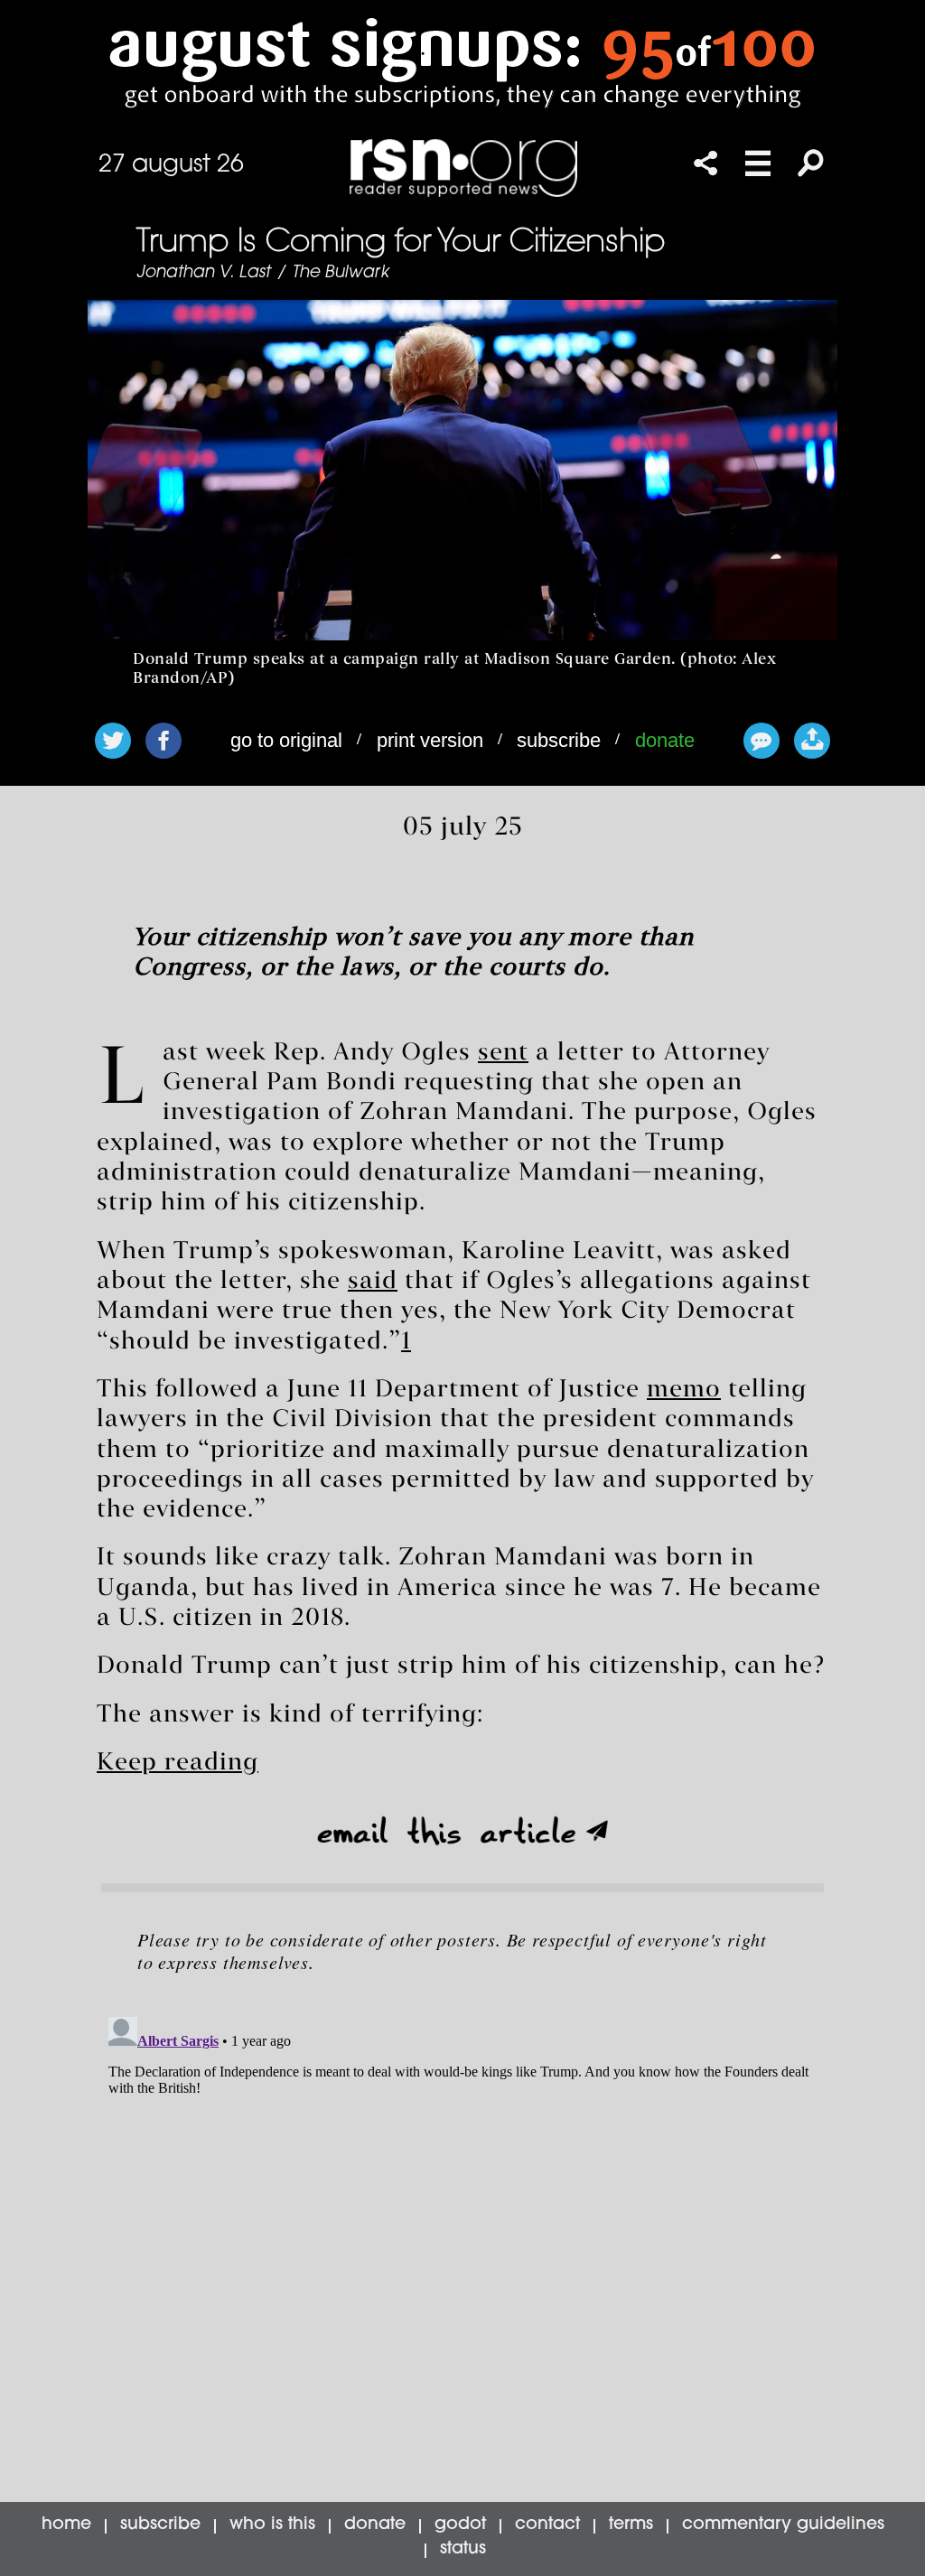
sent (503, 1053)
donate (665, 740)
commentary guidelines (783, 2525)
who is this (272, 2525)
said (373, 1282)
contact (547, 2525)
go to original (286, 740)
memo (684, 1390)
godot (460, 2525)
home (66, 2525)
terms (631, 2525)
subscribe (559, 740)
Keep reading (178, 1763)
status (463, 2549)
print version (430, 740)
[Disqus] (462, 2235)
